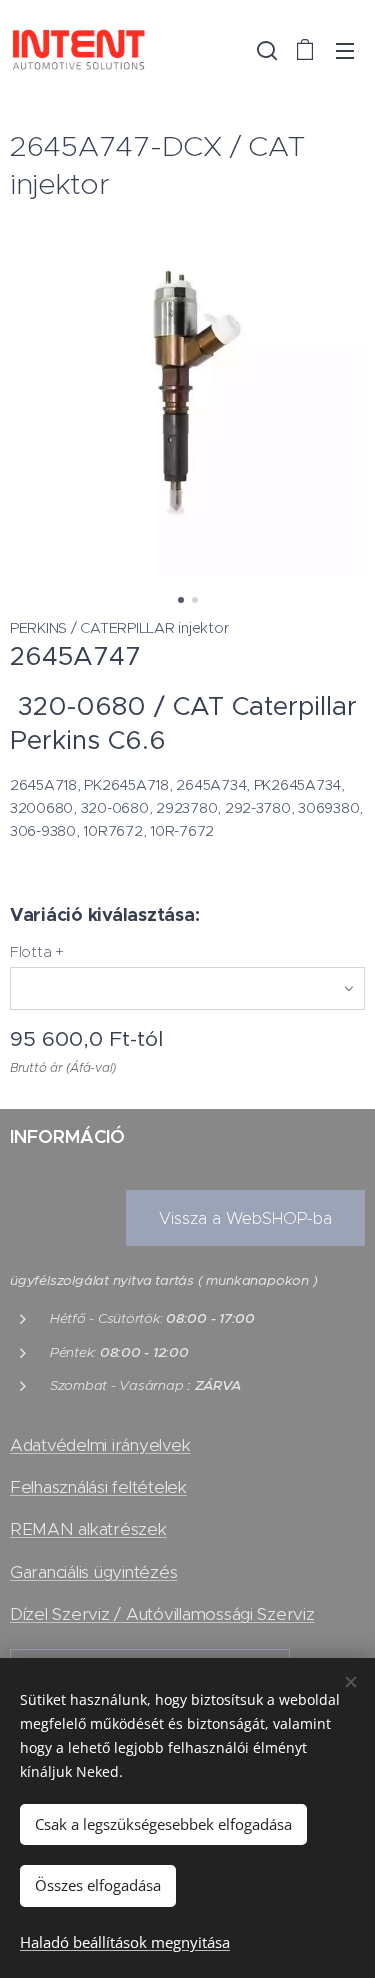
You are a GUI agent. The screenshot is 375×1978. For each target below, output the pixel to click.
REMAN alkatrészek (88, 1529)
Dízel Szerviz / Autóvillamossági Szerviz (162, 1614)
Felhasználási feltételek (98, 1487)
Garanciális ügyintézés (93, 1572)
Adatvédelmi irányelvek (100, 1445)
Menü (345, 50)
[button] (265, 50)
